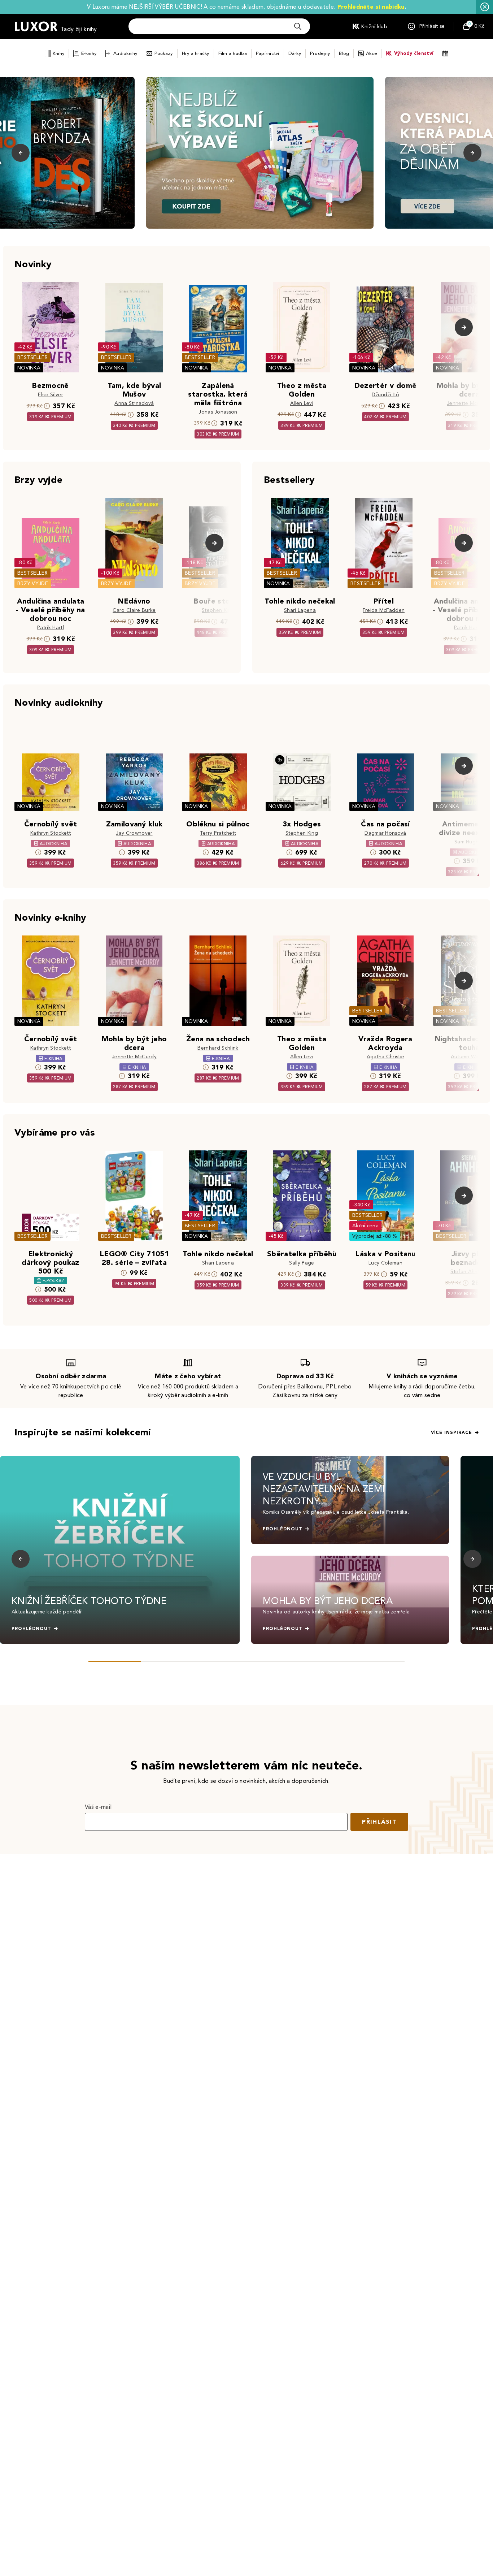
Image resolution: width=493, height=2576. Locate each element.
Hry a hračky (196, 53)
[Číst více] (260, 153)
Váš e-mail (98, 1807)
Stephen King (218, 610)
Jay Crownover (134, 833)
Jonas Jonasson (218, 412)
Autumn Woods (469, 1057)
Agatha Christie (386, 1057)
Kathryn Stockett (51, 833)
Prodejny (320, 53)
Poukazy (164, 53)
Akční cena (365, 1226)
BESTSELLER (32, 357)
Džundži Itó (386, 395)
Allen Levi (302, 403)
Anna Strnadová (134, 403)
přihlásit (379, 1822)
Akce (372, 53)
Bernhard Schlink (218, 1048)
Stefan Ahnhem (469, 1272)
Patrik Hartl (51, 628)
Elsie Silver (51, 395)
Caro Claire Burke (134, 610)
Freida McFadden (384, 610)
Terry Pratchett (218, 833)
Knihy (58, 53)
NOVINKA (29, 368)
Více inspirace (451, 1432)
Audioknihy (125, 53)
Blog (344, 53)
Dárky (295, 53)
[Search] (298, 26)
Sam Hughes (469, 842)
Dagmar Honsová (385, 833)
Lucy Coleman (385, 1263)
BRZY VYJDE (33, 584)
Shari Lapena (300, 610)
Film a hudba (233, 53)
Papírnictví (268, 53)
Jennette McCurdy (469, 403)
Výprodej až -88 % (375, 1236)
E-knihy (89, 53)
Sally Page (302, 1263)
